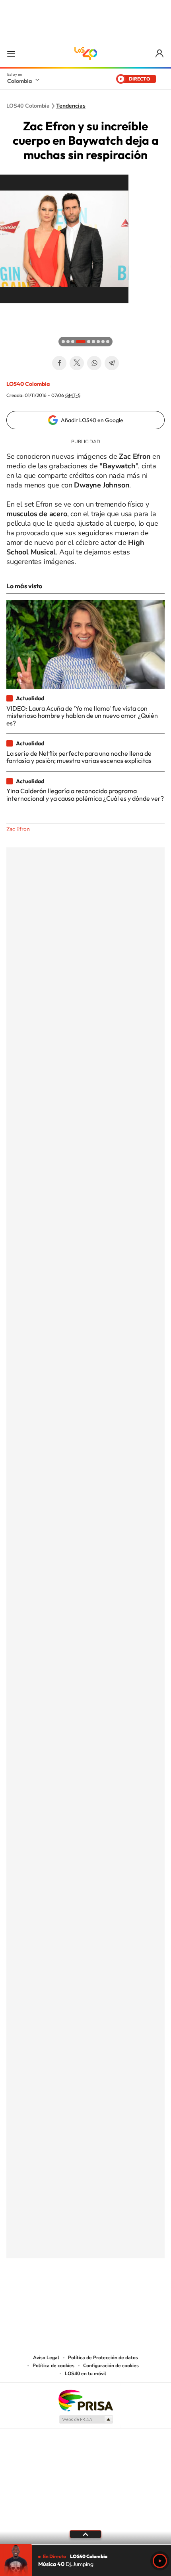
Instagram (70, 2298)
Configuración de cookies (111, 2366)
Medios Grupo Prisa (86, 2419)
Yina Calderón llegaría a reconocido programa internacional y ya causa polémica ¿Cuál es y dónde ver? (85, 794)
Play (160, 2561)
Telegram (112, 363)
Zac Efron (18, 829)
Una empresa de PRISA (85, 2400)
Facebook (59, 363)
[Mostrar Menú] (11, 53)
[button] (8, 311)
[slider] (85, 2545)
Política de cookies (53, 2366)
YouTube (85, 2298)
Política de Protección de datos (103, 2358)
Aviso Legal (46, 2358)
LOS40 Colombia (85, 53)
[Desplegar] (85, 2534)
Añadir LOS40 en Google (92, 420)
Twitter (77, 363)
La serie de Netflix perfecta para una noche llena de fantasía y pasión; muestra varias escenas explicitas (79, 757)
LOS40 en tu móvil (85, 2374)
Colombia (19, 81)
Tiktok (54, 2298)
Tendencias (71, 106)
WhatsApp (94, 363)
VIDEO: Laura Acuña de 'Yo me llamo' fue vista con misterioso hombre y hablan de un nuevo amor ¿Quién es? (82, 716)
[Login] (160, 54)
